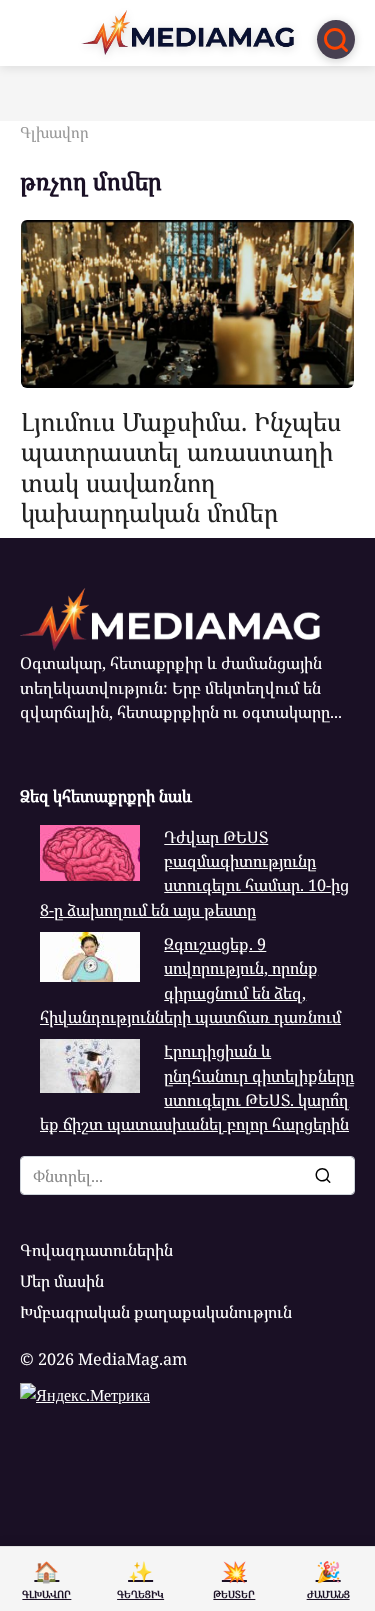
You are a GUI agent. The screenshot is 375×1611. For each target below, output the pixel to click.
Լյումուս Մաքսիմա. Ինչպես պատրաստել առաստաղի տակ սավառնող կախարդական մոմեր (181, 466)
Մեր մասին (62, 1281)
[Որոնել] (322, 1175)
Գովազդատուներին (96, 1250)
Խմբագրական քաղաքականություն (156, 1312)
